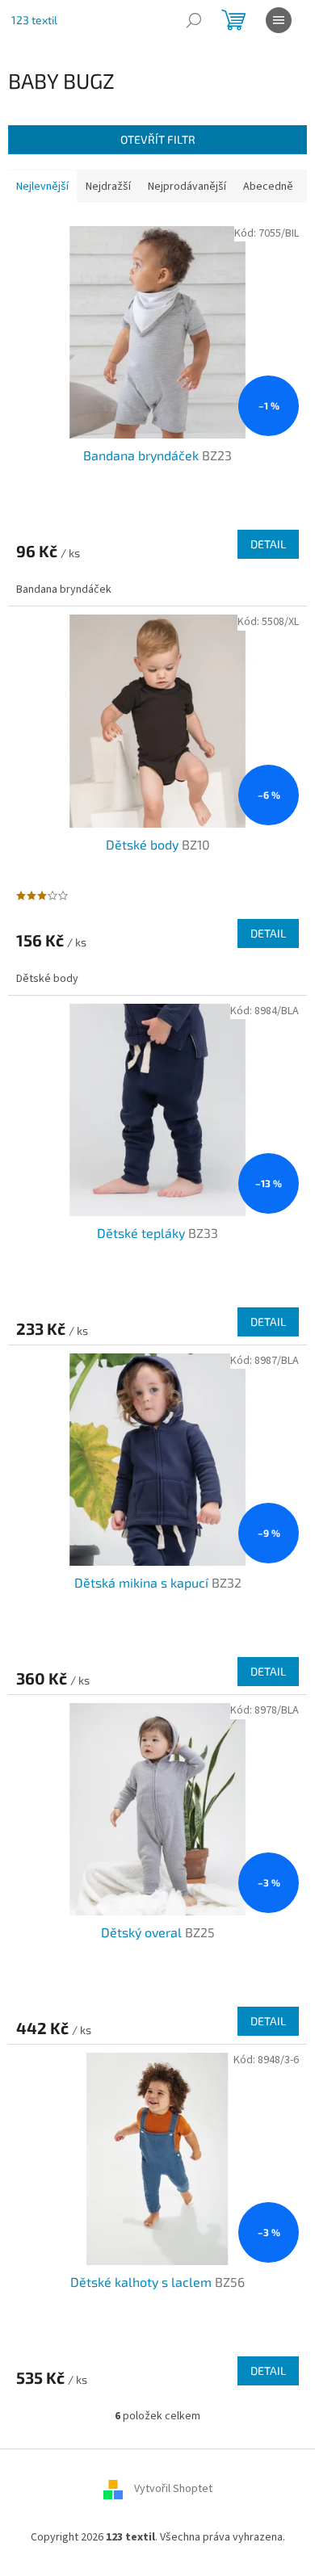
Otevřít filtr (158, 139)
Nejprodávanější (187, 187)
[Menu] (279, 20)
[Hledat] (194, 20)
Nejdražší (108, 187)
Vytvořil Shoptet (173, 2489)
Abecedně (268, 187)
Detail (268, 544)
